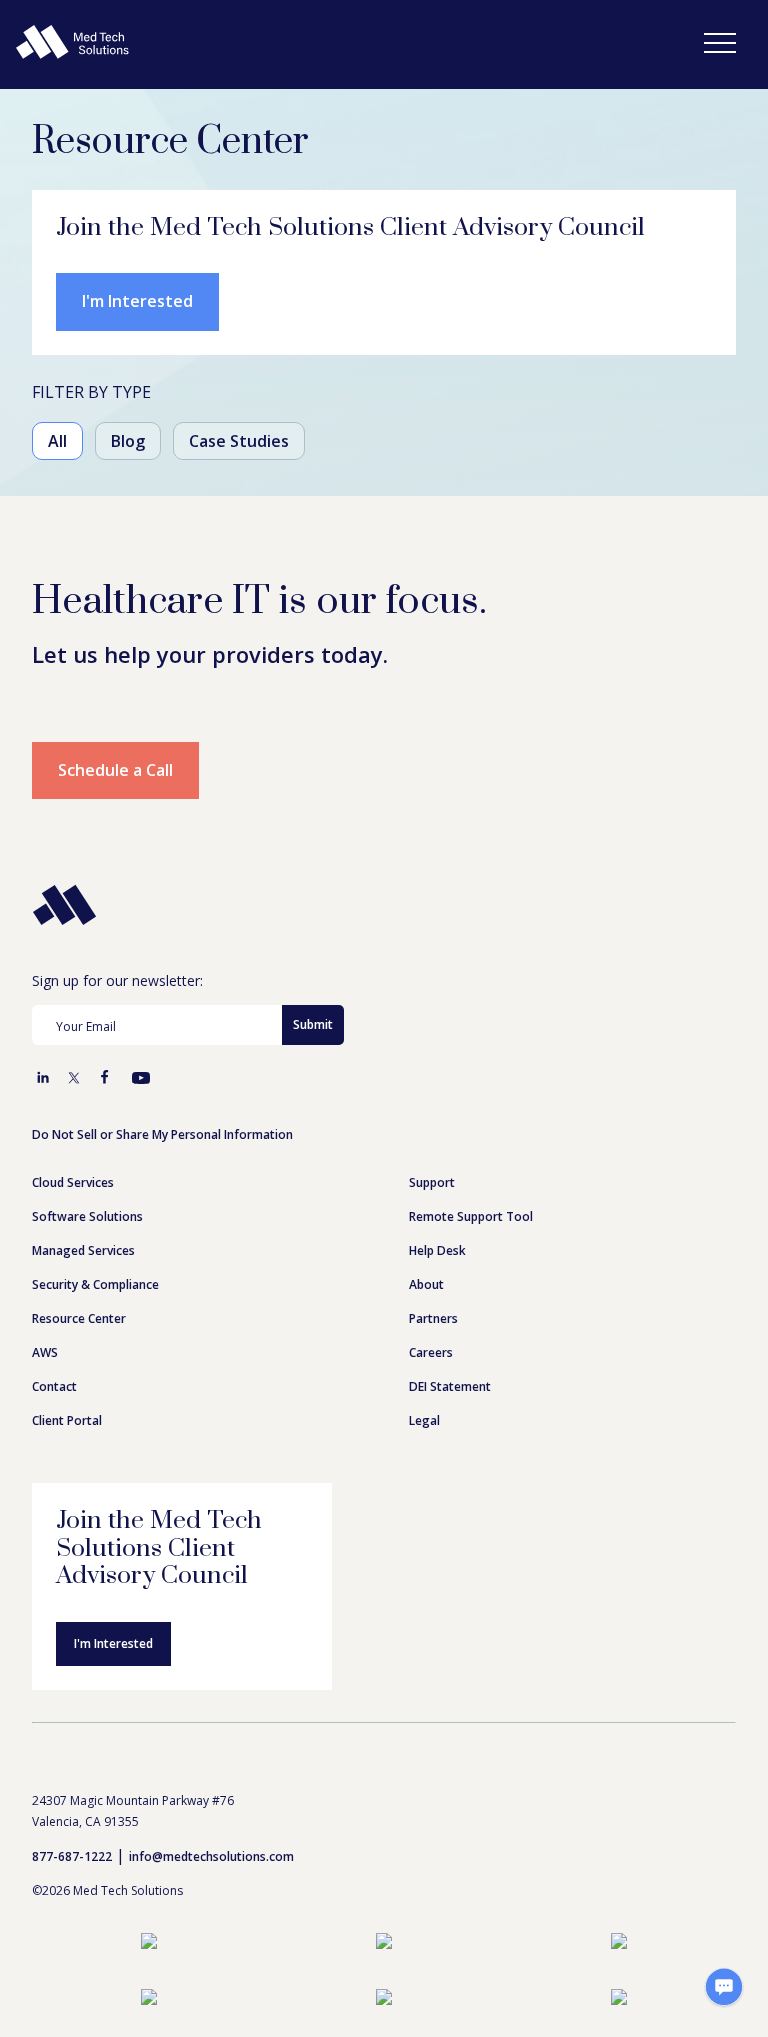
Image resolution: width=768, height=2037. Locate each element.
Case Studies (239, 441)
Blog (128, 441)
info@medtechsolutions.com (211, 1856)
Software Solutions (87, 1216)
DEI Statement (450, 1386)
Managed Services (83, 1250)
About (426, 1284)
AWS (45, 1352)
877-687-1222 (72, 1856)
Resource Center (79, 1318)
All (57, 441)
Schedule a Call (115, 770)
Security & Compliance (95, 1284)
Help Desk (437, 1250)
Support (432, 1182)
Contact (54, 1386)
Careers (431, 1352)
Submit (313, 1024)
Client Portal (67, 1420)
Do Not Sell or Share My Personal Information (162, 1134)
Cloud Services (73, 1182)
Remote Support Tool (471, 1216)
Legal (424, 1420)
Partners (433, 1318)
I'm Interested (137, 301)
